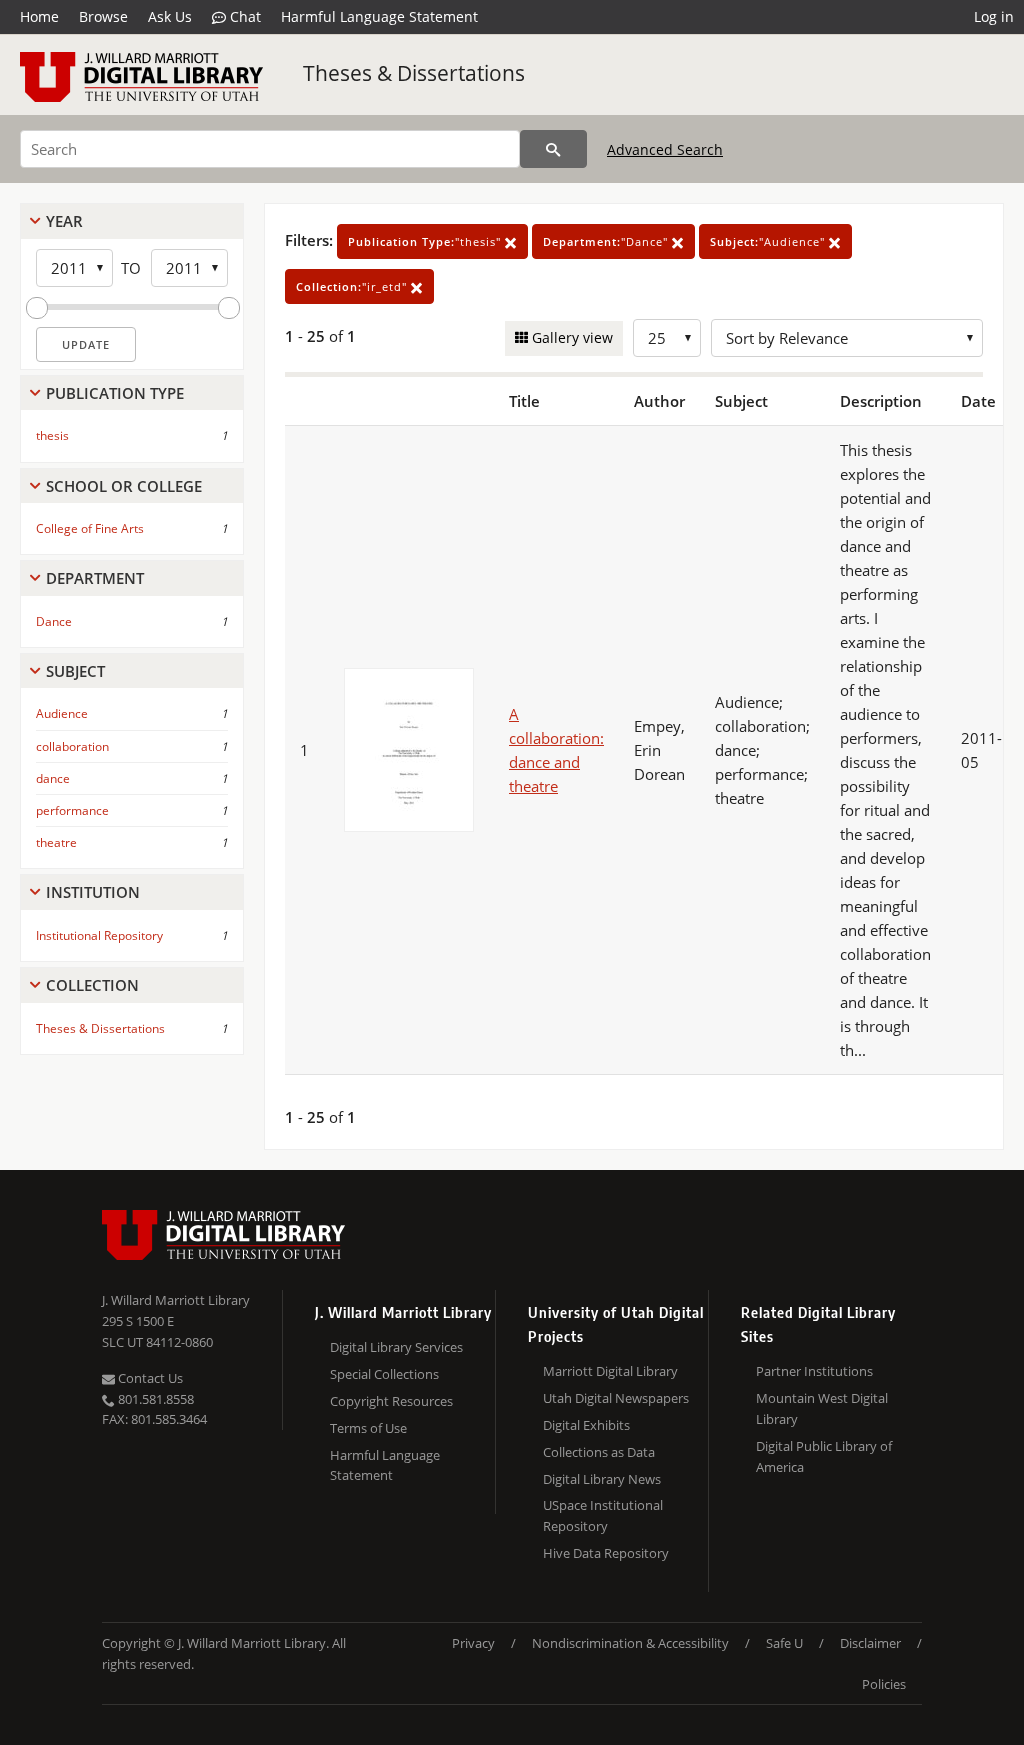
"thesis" (426, 241)
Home (39, 16)
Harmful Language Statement (379, 16)
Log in (994, 16)
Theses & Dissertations (414, 73)
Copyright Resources (391, 1401)
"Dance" (607, 241)
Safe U (784, 1643)
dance (53, 778)
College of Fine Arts (90, 528)
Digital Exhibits (586, 1425)
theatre (56, 842)
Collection (92, 985)
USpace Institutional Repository (603, 1515)
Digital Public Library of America (824, 1456)
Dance (54, 621)
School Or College (124, 486)
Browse (103, 16)
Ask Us (170, 16)
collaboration (72, 746)
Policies (884, 1684)
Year (64, 221)
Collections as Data (599, 1452)
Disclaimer (870, 1643)
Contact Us (149, 1378)
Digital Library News (602, 1479)
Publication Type (115, 393)
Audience (62, 713)
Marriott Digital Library (610, 1371)
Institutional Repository (99, 935)
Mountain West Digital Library (822, 1408)
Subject (75, 671)
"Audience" (769, 241)
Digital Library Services (396, 1347)
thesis (52, 435)
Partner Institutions (814, 1371)
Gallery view (570, 337)
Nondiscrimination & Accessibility (630, 1643)
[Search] (553, 149)
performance (72, 810)
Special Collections (384, 1374)
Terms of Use (368, 1428)
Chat (243, 16)
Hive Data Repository (606, 1553)
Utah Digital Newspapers (616, 1398)
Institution (93, 892)
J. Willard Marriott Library (176, 1300)
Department (95, 578)
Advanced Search (665, 149)
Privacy (473, 1643)
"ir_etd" (353, 286)
